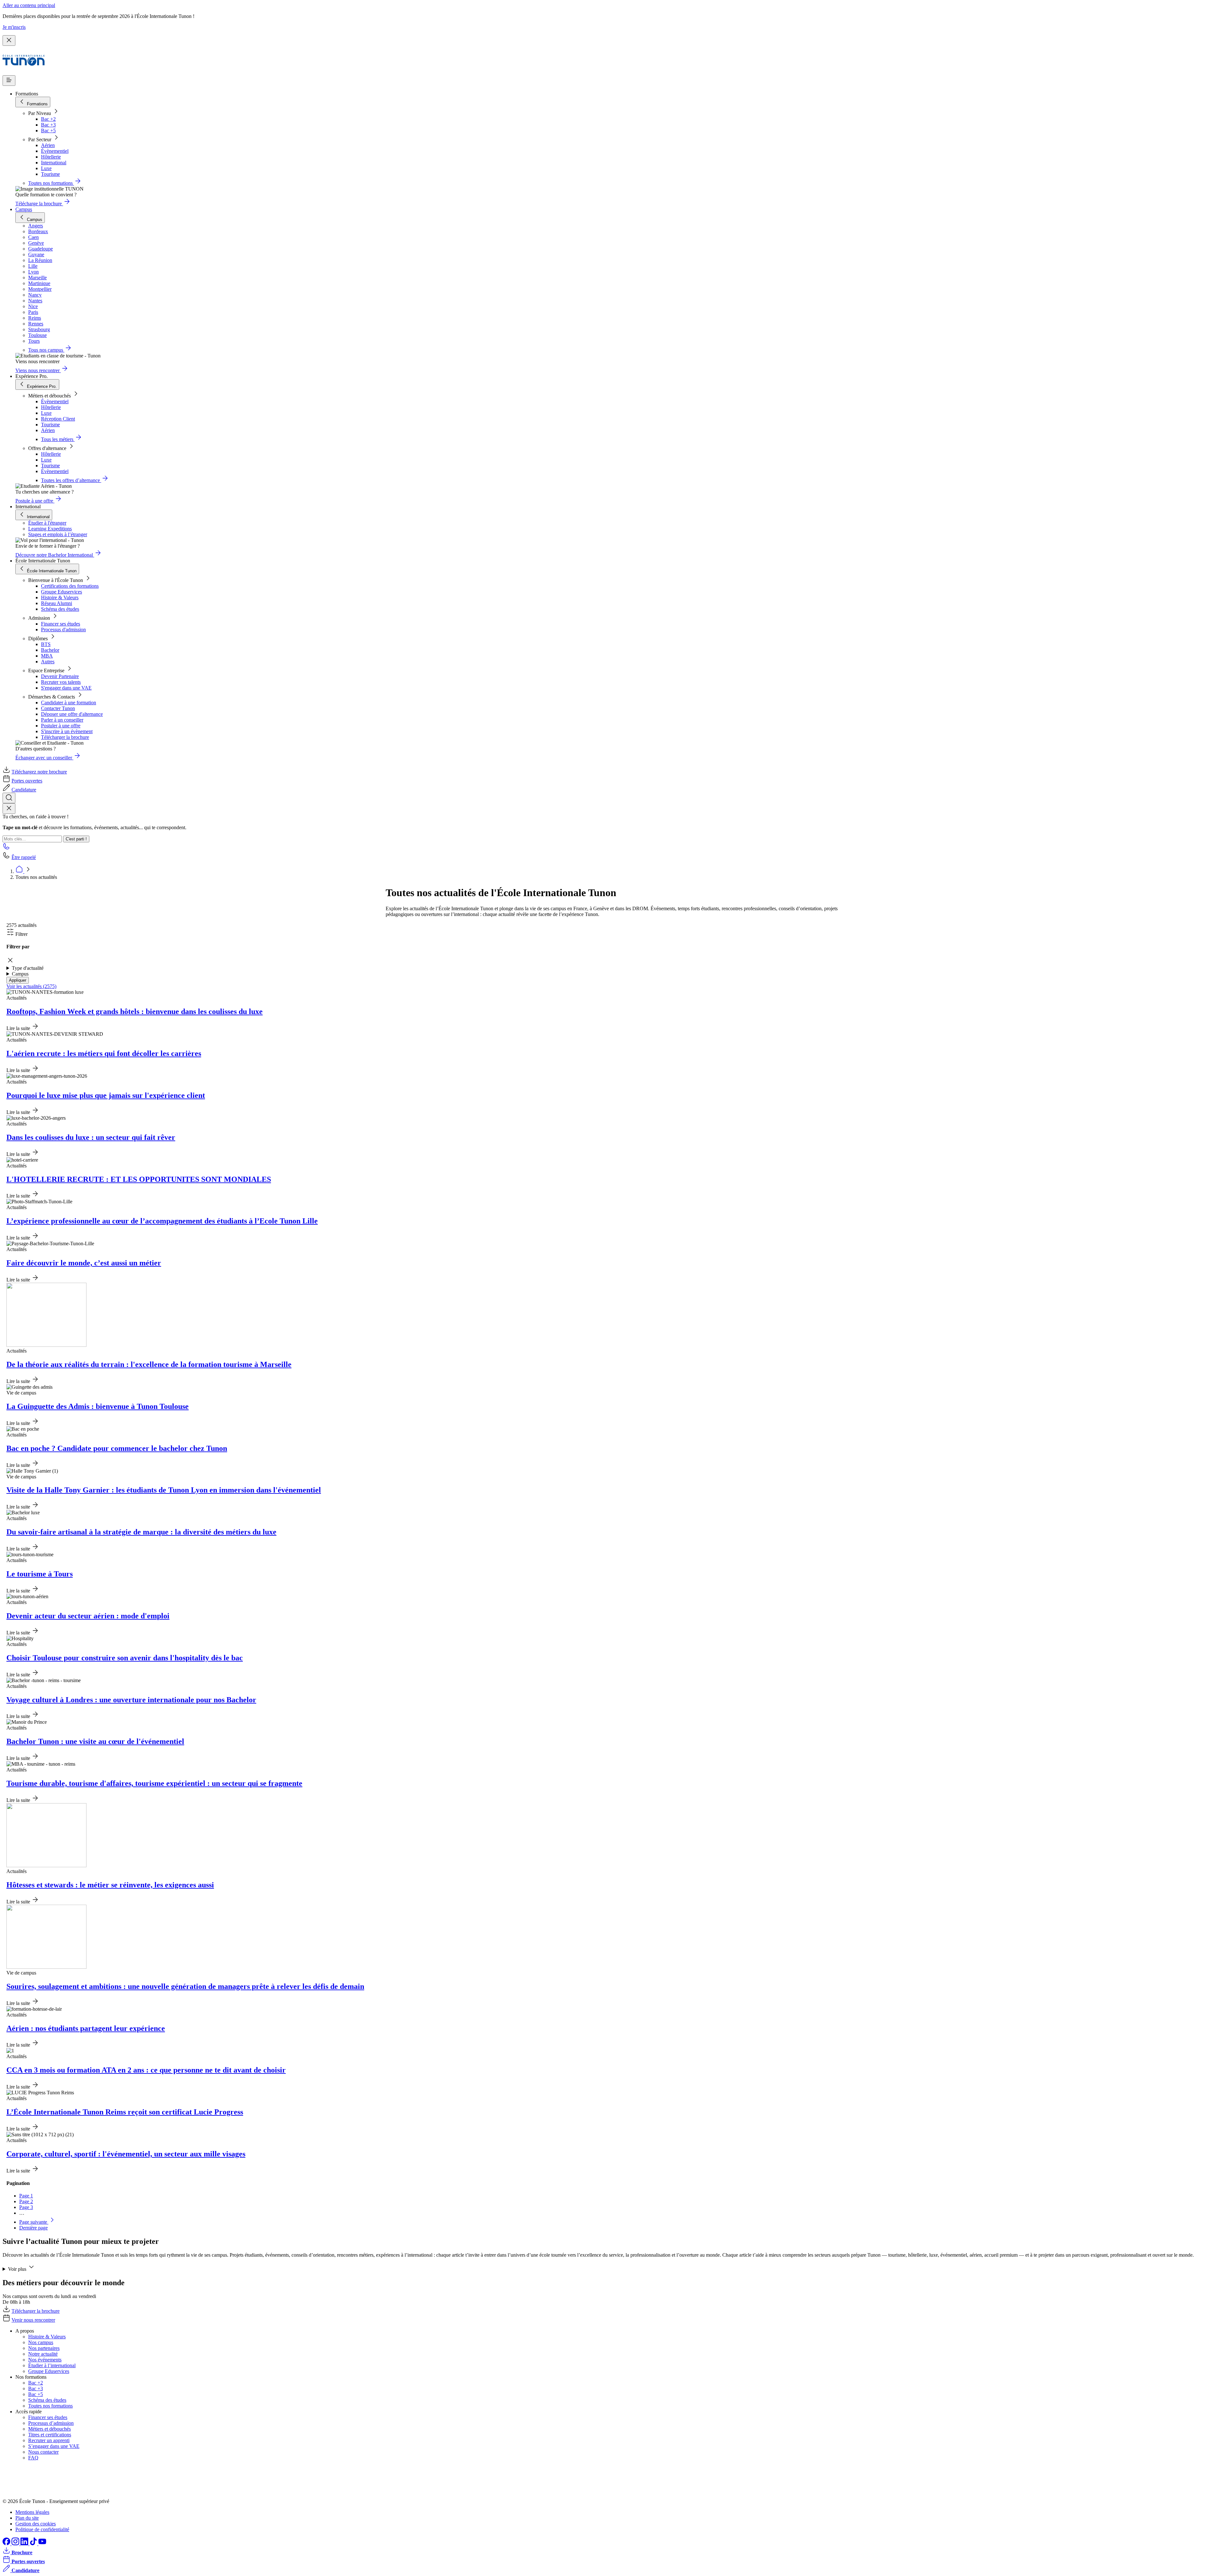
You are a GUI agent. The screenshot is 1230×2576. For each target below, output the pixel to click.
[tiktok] (34, 2543)
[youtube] (42, 2543)
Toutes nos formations (50, 2406)
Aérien (48, 145)
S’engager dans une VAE (54, 2446)
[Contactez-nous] (6, 848)
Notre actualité (43, 2354)
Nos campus (41, 2342)
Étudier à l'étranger (47, 523)
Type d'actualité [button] (28, 968)
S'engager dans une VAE (66, 688)
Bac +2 (48, 119)
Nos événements (45, 2360)
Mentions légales (32, 2512)
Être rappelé (24, 857)
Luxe (46, 168)
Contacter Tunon (58, 708)
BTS (46, 644)
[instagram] (16, 2543)
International (54, 163)
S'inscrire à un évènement (67, 731)
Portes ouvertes (27, 781)
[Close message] (9, 41)
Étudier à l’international (52, 2365)
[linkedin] (25, 2543)
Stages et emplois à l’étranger (58, 534)
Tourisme (50, 174)
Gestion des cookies (36, 2524)
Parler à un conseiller (62, 720)
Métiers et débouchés (49, 2429)
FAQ (33, 2458)
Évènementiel (55, 151)
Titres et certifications (50, 2435)
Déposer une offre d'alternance (72, 714)
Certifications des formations (70, 586)
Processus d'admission (63, 630)
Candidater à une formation (69, 703)
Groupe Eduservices (61, 592)
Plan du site (27, 2518)
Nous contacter (43, 2452)
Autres (48, 662)
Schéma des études (60, 609)
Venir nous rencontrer (33, 2320)
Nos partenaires (44, 2348)
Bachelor (50, 650)
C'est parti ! (76, 839)
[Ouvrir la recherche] (9, 798)
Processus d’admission (51, 2423)
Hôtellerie (51, 157)
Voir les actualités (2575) (31, 986)
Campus (24, 209)
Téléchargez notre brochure (39, 772)
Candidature (24, 790)
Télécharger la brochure (65, 737)
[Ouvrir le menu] (9, 81)
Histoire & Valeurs (60, 597)
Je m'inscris (14, 27)
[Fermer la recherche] (9, 809)
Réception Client (58, 419)
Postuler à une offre (61, 726)
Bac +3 (48, 125)
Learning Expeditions (50, 529)
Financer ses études (61, 624)
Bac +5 (48, 131)
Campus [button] (20, 974)
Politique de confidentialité (42, 2529)
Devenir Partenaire (60, 676)
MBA (47, 656)
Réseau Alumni (57, 603)
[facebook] (7, 2543)
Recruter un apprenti (49, 2440)
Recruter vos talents (61, 682)
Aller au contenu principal (29, 5)
